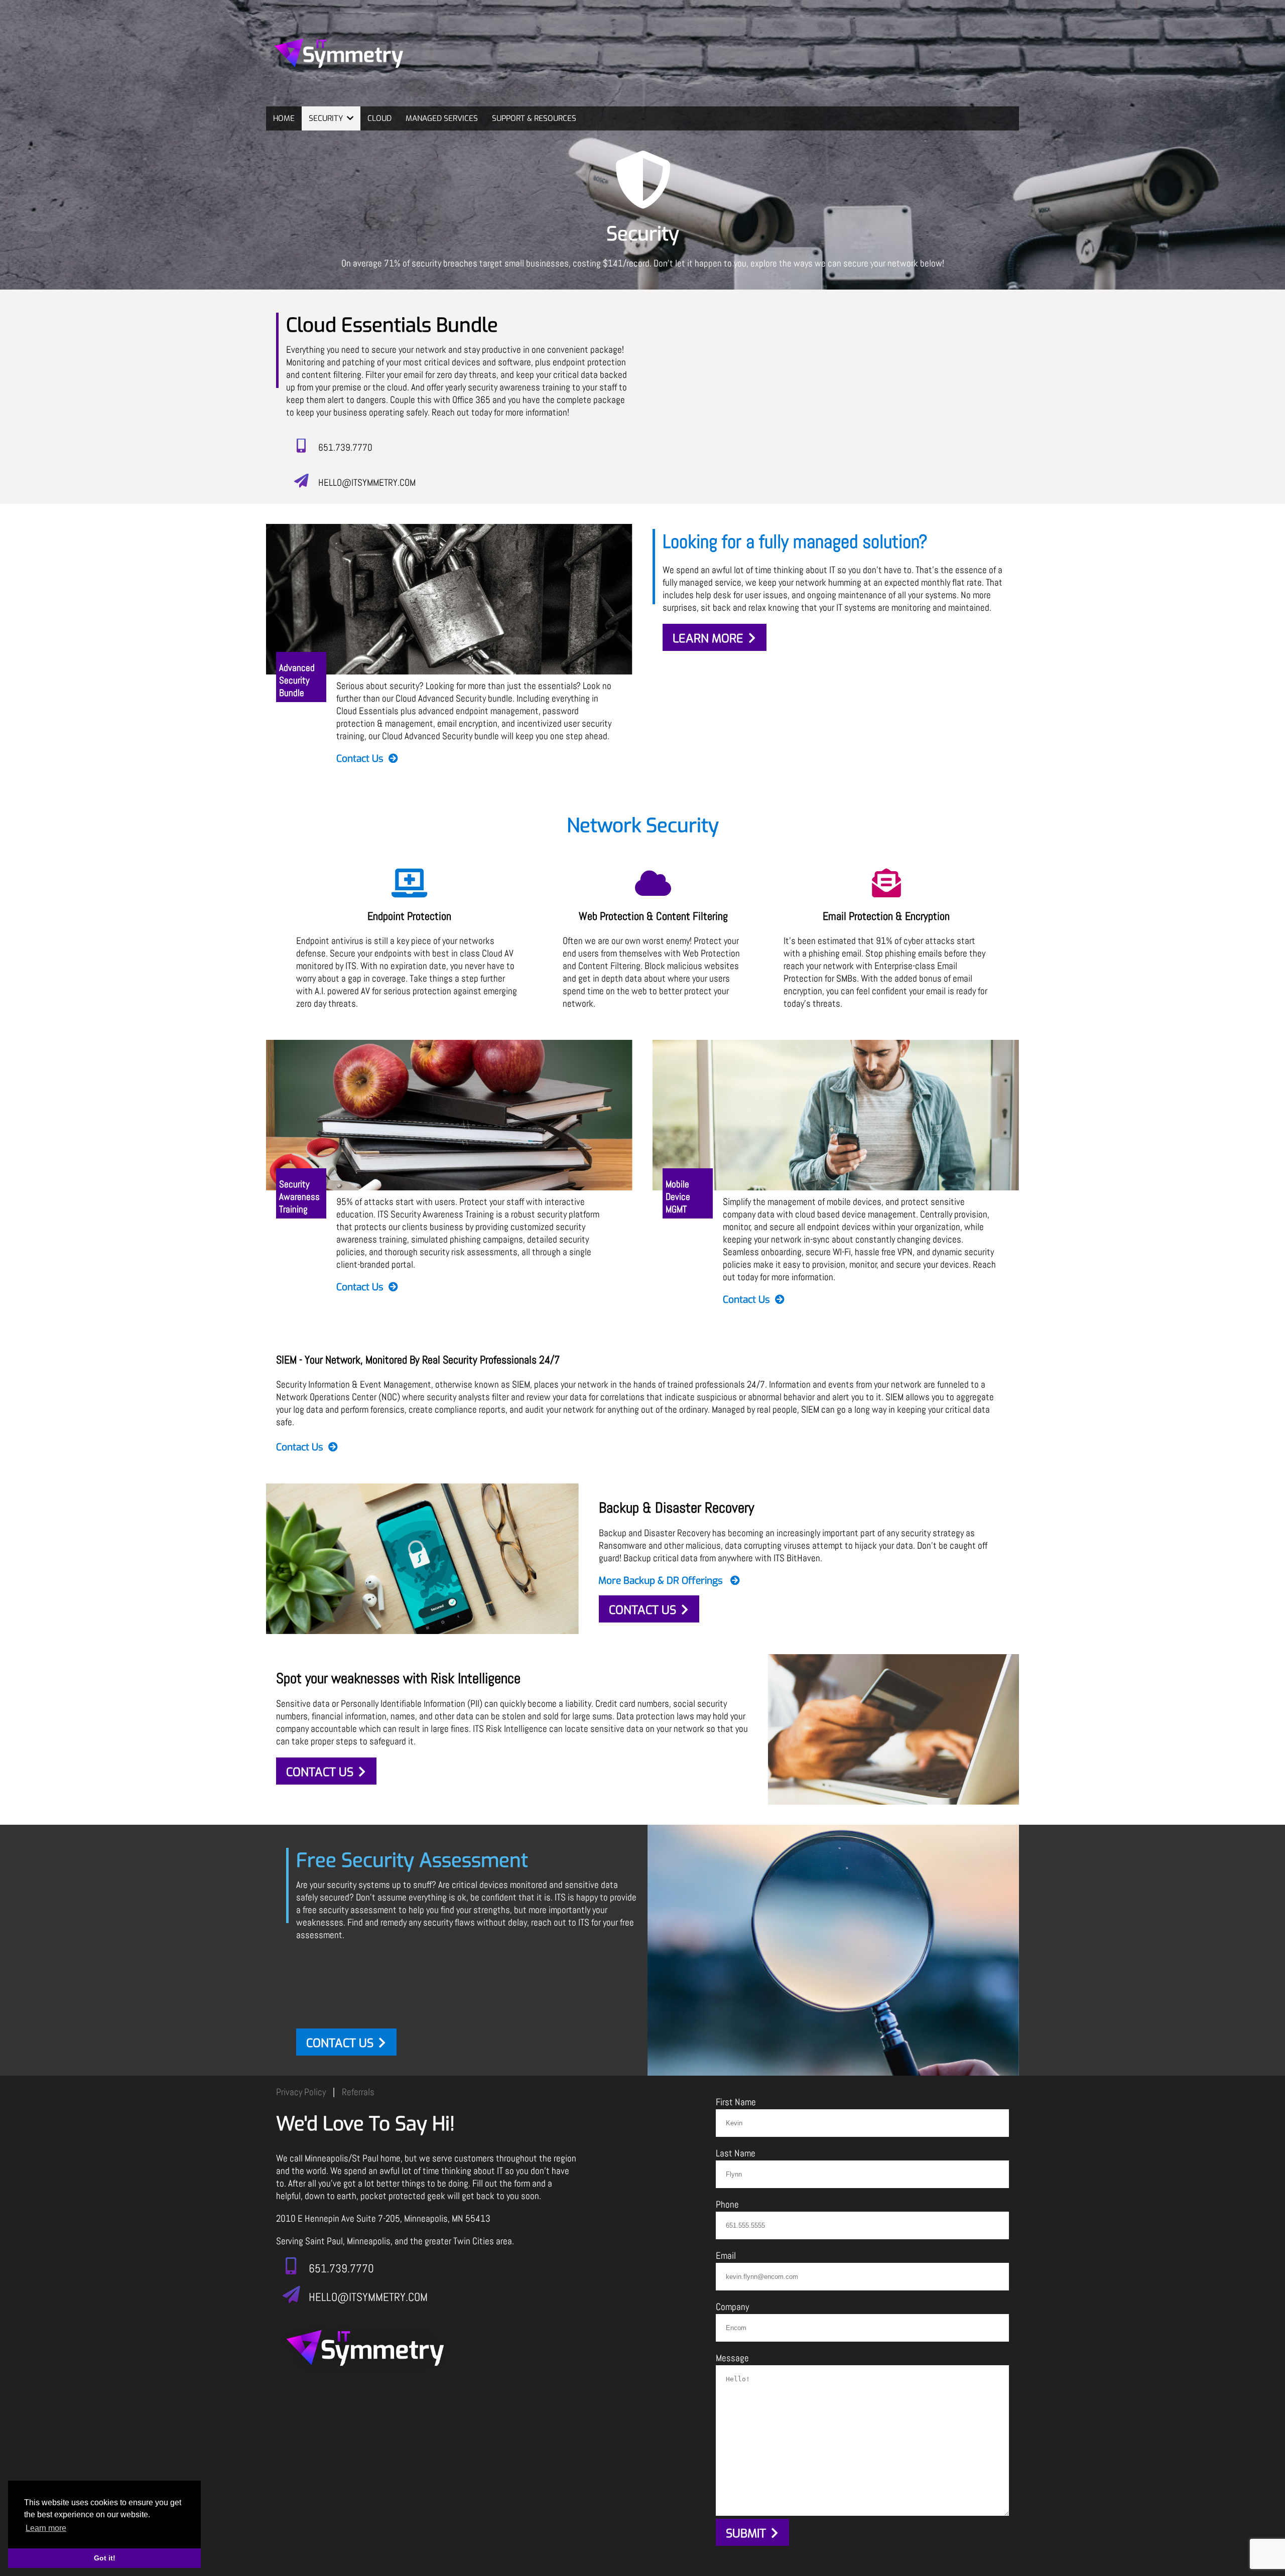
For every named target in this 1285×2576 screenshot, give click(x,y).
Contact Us (360, 758)
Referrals (358, 2092)
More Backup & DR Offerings (662, 1580)
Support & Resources (534, 118)
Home (284, 118)
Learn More (708, 639)
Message (732, 2358)
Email (726, 2256)
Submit (746, 2534)
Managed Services (442, 118)
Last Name (736, 2153)
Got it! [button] (105, 2558)
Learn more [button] (46, 2528)
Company (732, 2307)
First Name (736, 2102)
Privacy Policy (301, 2092)
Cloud (379, 118)
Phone (727, 2204)
